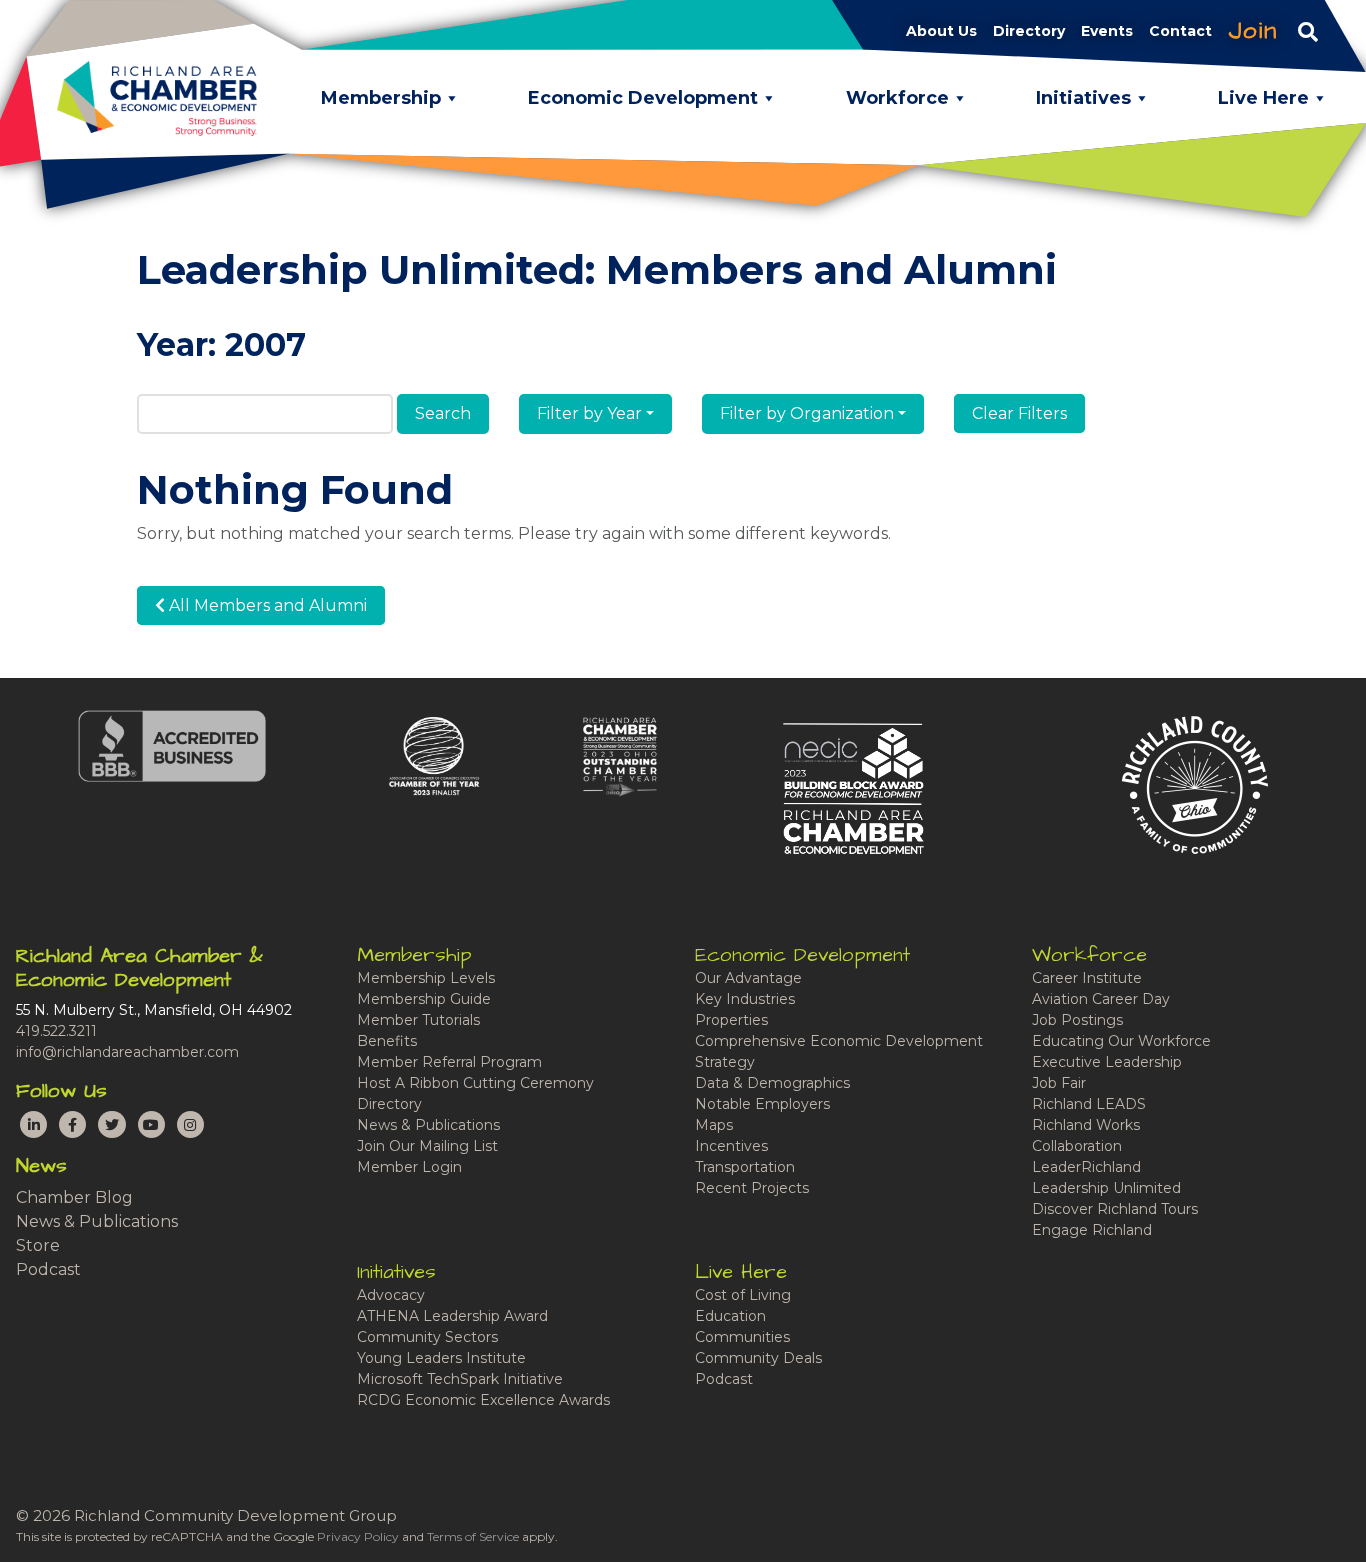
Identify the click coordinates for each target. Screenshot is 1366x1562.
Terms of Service (473, 1536)
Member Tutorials (418, 1020)
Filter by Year (589, 413)
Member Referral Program (449, 1062)
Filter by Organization (807, 413)
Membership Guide (424, 999)
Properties (731, 1020)
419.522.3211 (56, 1031)
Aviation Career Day (1101, 999)
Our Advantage (748, 978)
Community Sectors (427, 1337)
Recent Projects (752, 1188)
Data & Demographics (772, 1083)
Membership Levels (426, 978)
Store (38, 1245)
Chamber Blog (74, 1197)
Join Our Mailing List (427, 1146)
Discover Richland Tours (1115, 1209)
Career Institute (1087, 978)
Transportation (745, 1167)
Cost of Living (743, 1295)
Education (730, 1316)
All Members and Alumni (266, 605)
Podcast (48, 1269)
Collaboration (1077, 1146)
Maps (714, 1125)
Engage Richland (1092, 1230)
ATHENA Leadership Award (452, 1316)
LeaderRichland (1086, 1167)
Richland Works (1086, 1125)
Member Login (409, 1167)
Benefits (387, 1041)
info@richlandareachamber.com (127, 1052)
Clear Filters (1019, 413)
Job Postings (1077, 1020)
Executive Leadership (1107, 1062)
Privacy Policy (358, 1536)
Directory (389, 1104)
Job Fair (1059, 1083)
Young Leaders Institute (441, 1358)
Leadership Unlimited (1106, 1188)
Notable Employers (762, 1104)
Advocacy (391, 1295)
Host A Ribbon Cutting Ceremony (475, 1083)
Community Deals (758, 1358)
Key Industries (745, 999)
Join (1253, 31)
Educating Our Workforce (1121, 1041)
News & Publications (97, 1221)
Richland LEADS (1089, 1104)
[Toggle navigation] (1308, 31)
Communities (742, 1337)
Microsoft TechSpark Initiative (460, 1379)
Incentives (731, 1146)
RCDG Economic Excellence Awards (483, 1400)
